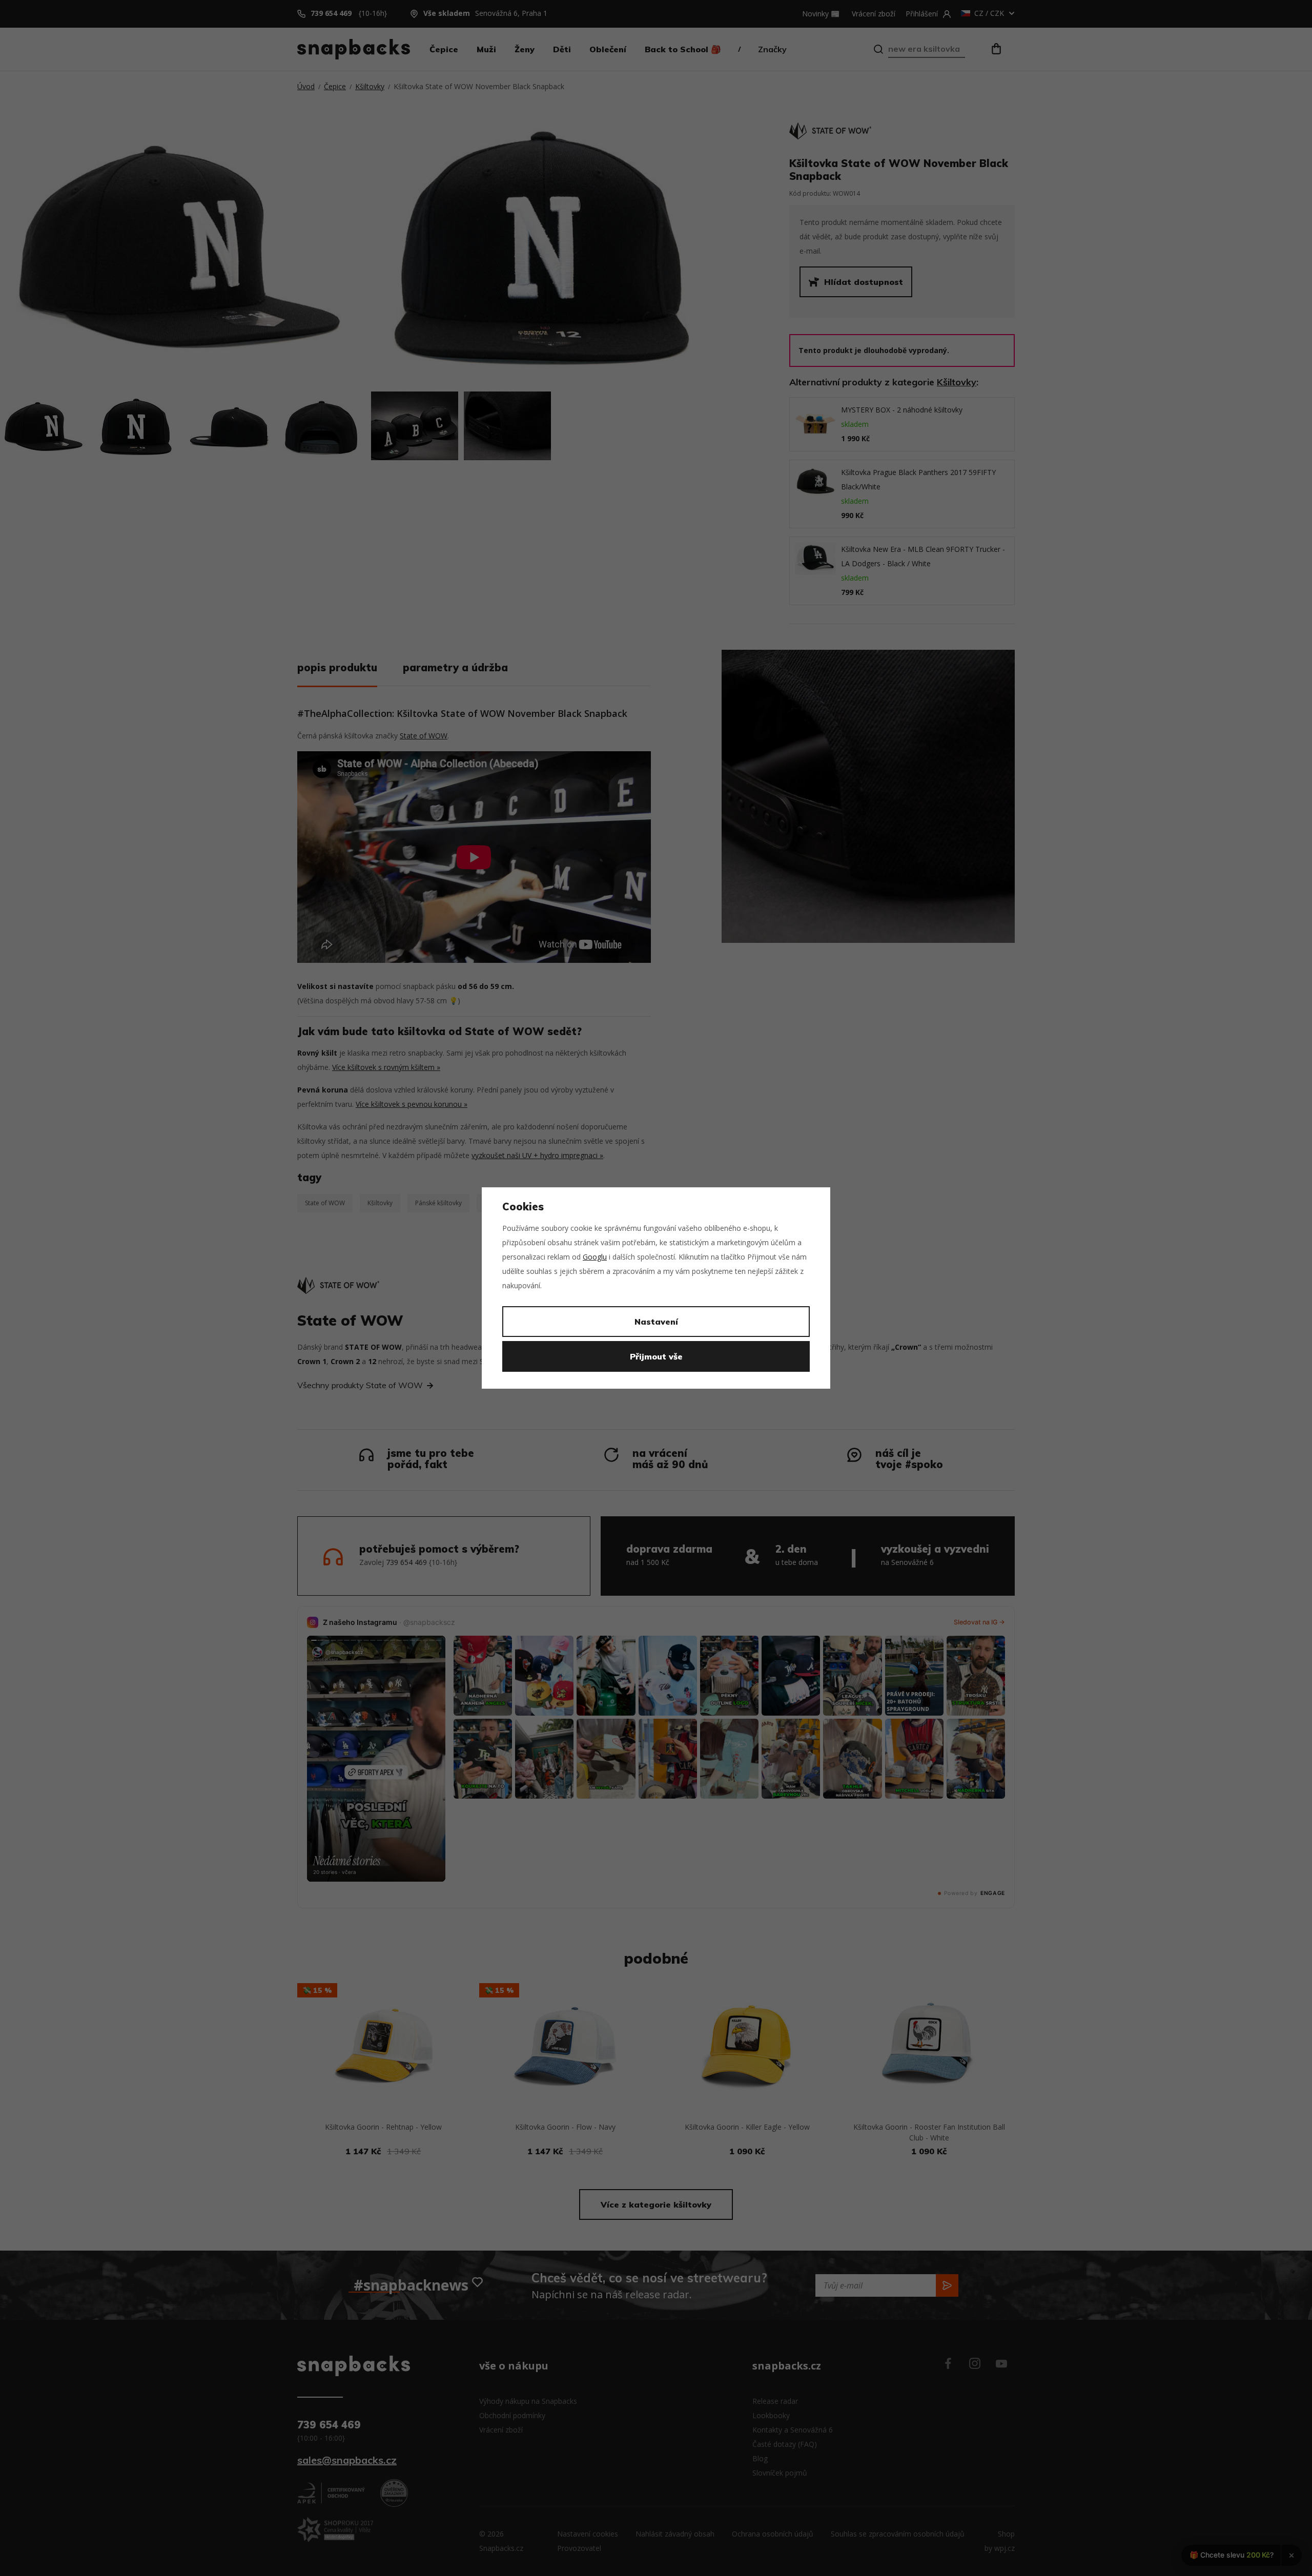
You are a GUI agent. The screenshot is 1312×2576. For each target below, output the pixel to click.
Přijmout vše (656, 1356)
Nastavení (656, 1322)
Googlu (595, 1257)
